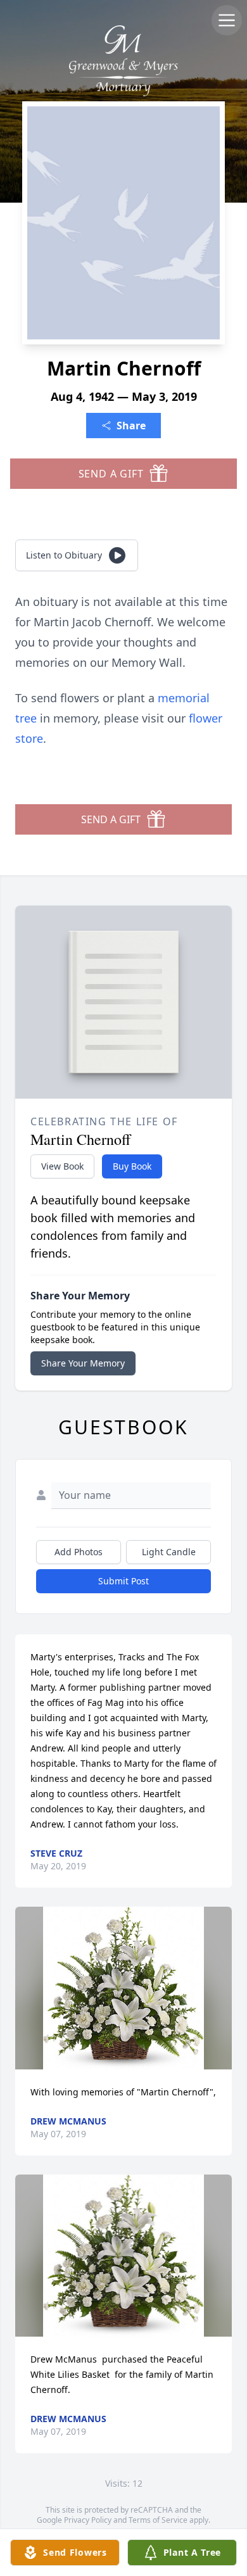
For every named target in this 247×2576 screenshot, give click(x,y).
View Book (62, 1166)
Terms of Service (158, 2520)
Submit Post (123, 1581)
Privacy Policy (88, 2520)
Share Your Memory (83, 1363)
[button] (124, 1988)
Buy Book (132, 1166)
